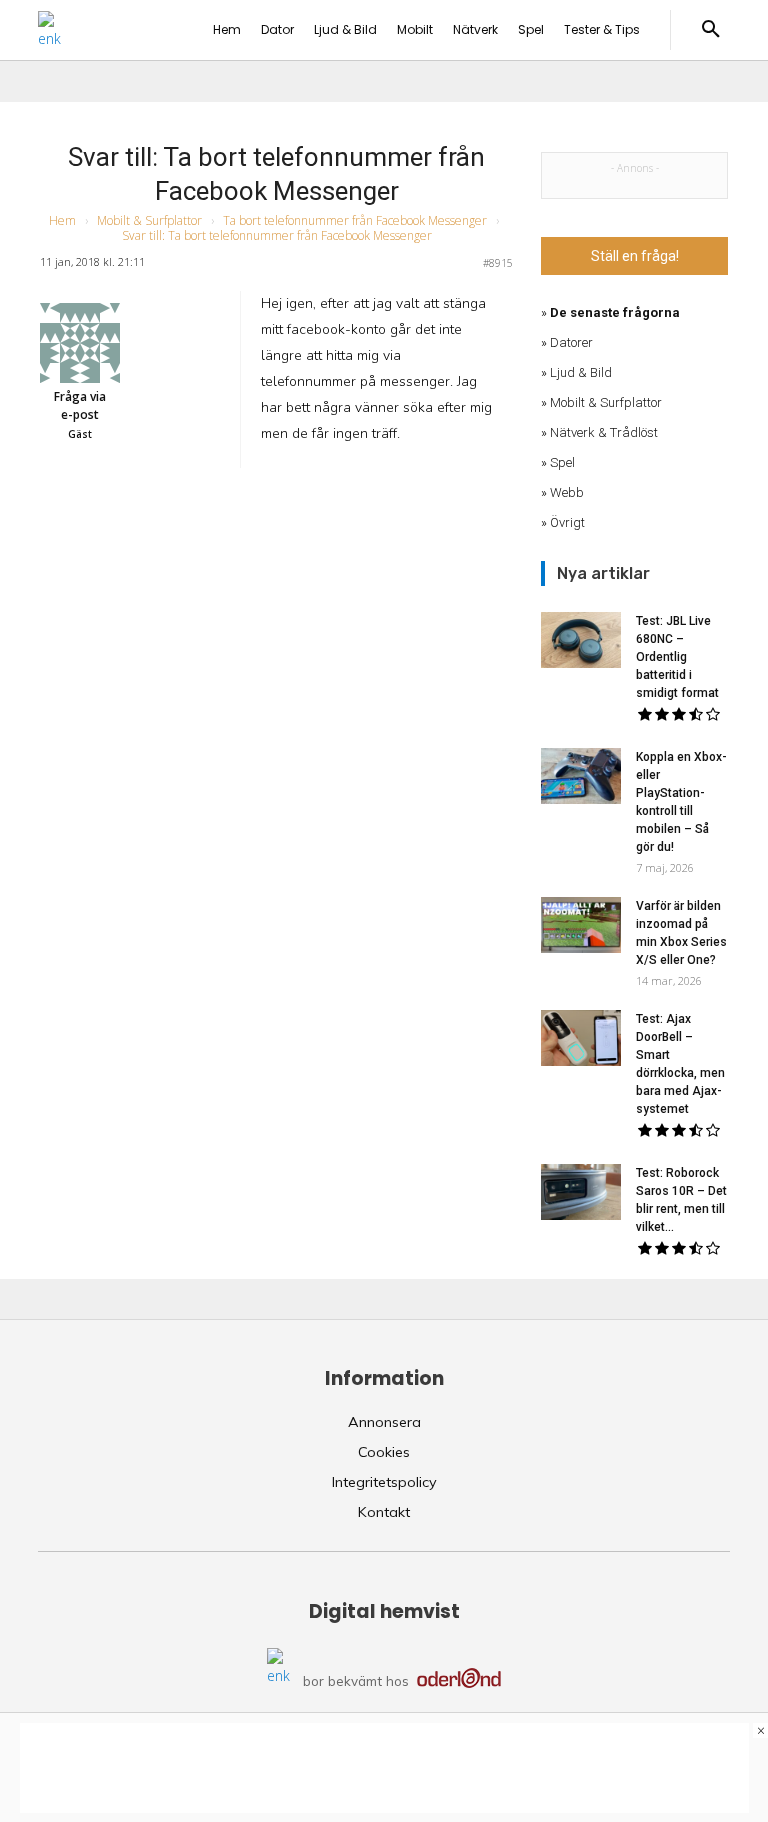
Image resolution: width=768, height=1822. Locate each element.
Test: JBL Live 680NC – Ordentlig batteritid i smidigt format (677, 657)
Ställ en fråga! (635, 256)
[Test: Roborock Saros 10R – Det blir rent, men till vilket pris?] (581, 1192)
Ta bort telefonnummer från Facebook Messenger (355, 220)
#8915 (498, 263)
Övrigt (567, 522)
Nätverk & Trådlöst (604, 432)
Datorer (571, 342)
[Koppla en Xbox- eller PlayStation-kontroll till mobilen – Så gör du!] (581, 776)
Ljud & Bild (581, 372)
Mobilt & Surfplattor (149, 220)
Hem (62, 220)
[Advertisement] (384, 1768)
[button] (710, 30)
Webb (567, 492)
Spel (562, 462)
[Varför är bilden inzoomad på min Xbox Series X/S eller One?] (581, 925)
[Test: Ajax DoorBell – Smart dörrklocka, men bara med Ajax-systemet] (581, 1038)
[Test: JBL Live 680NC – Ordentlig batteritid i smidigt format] (581, 640)
